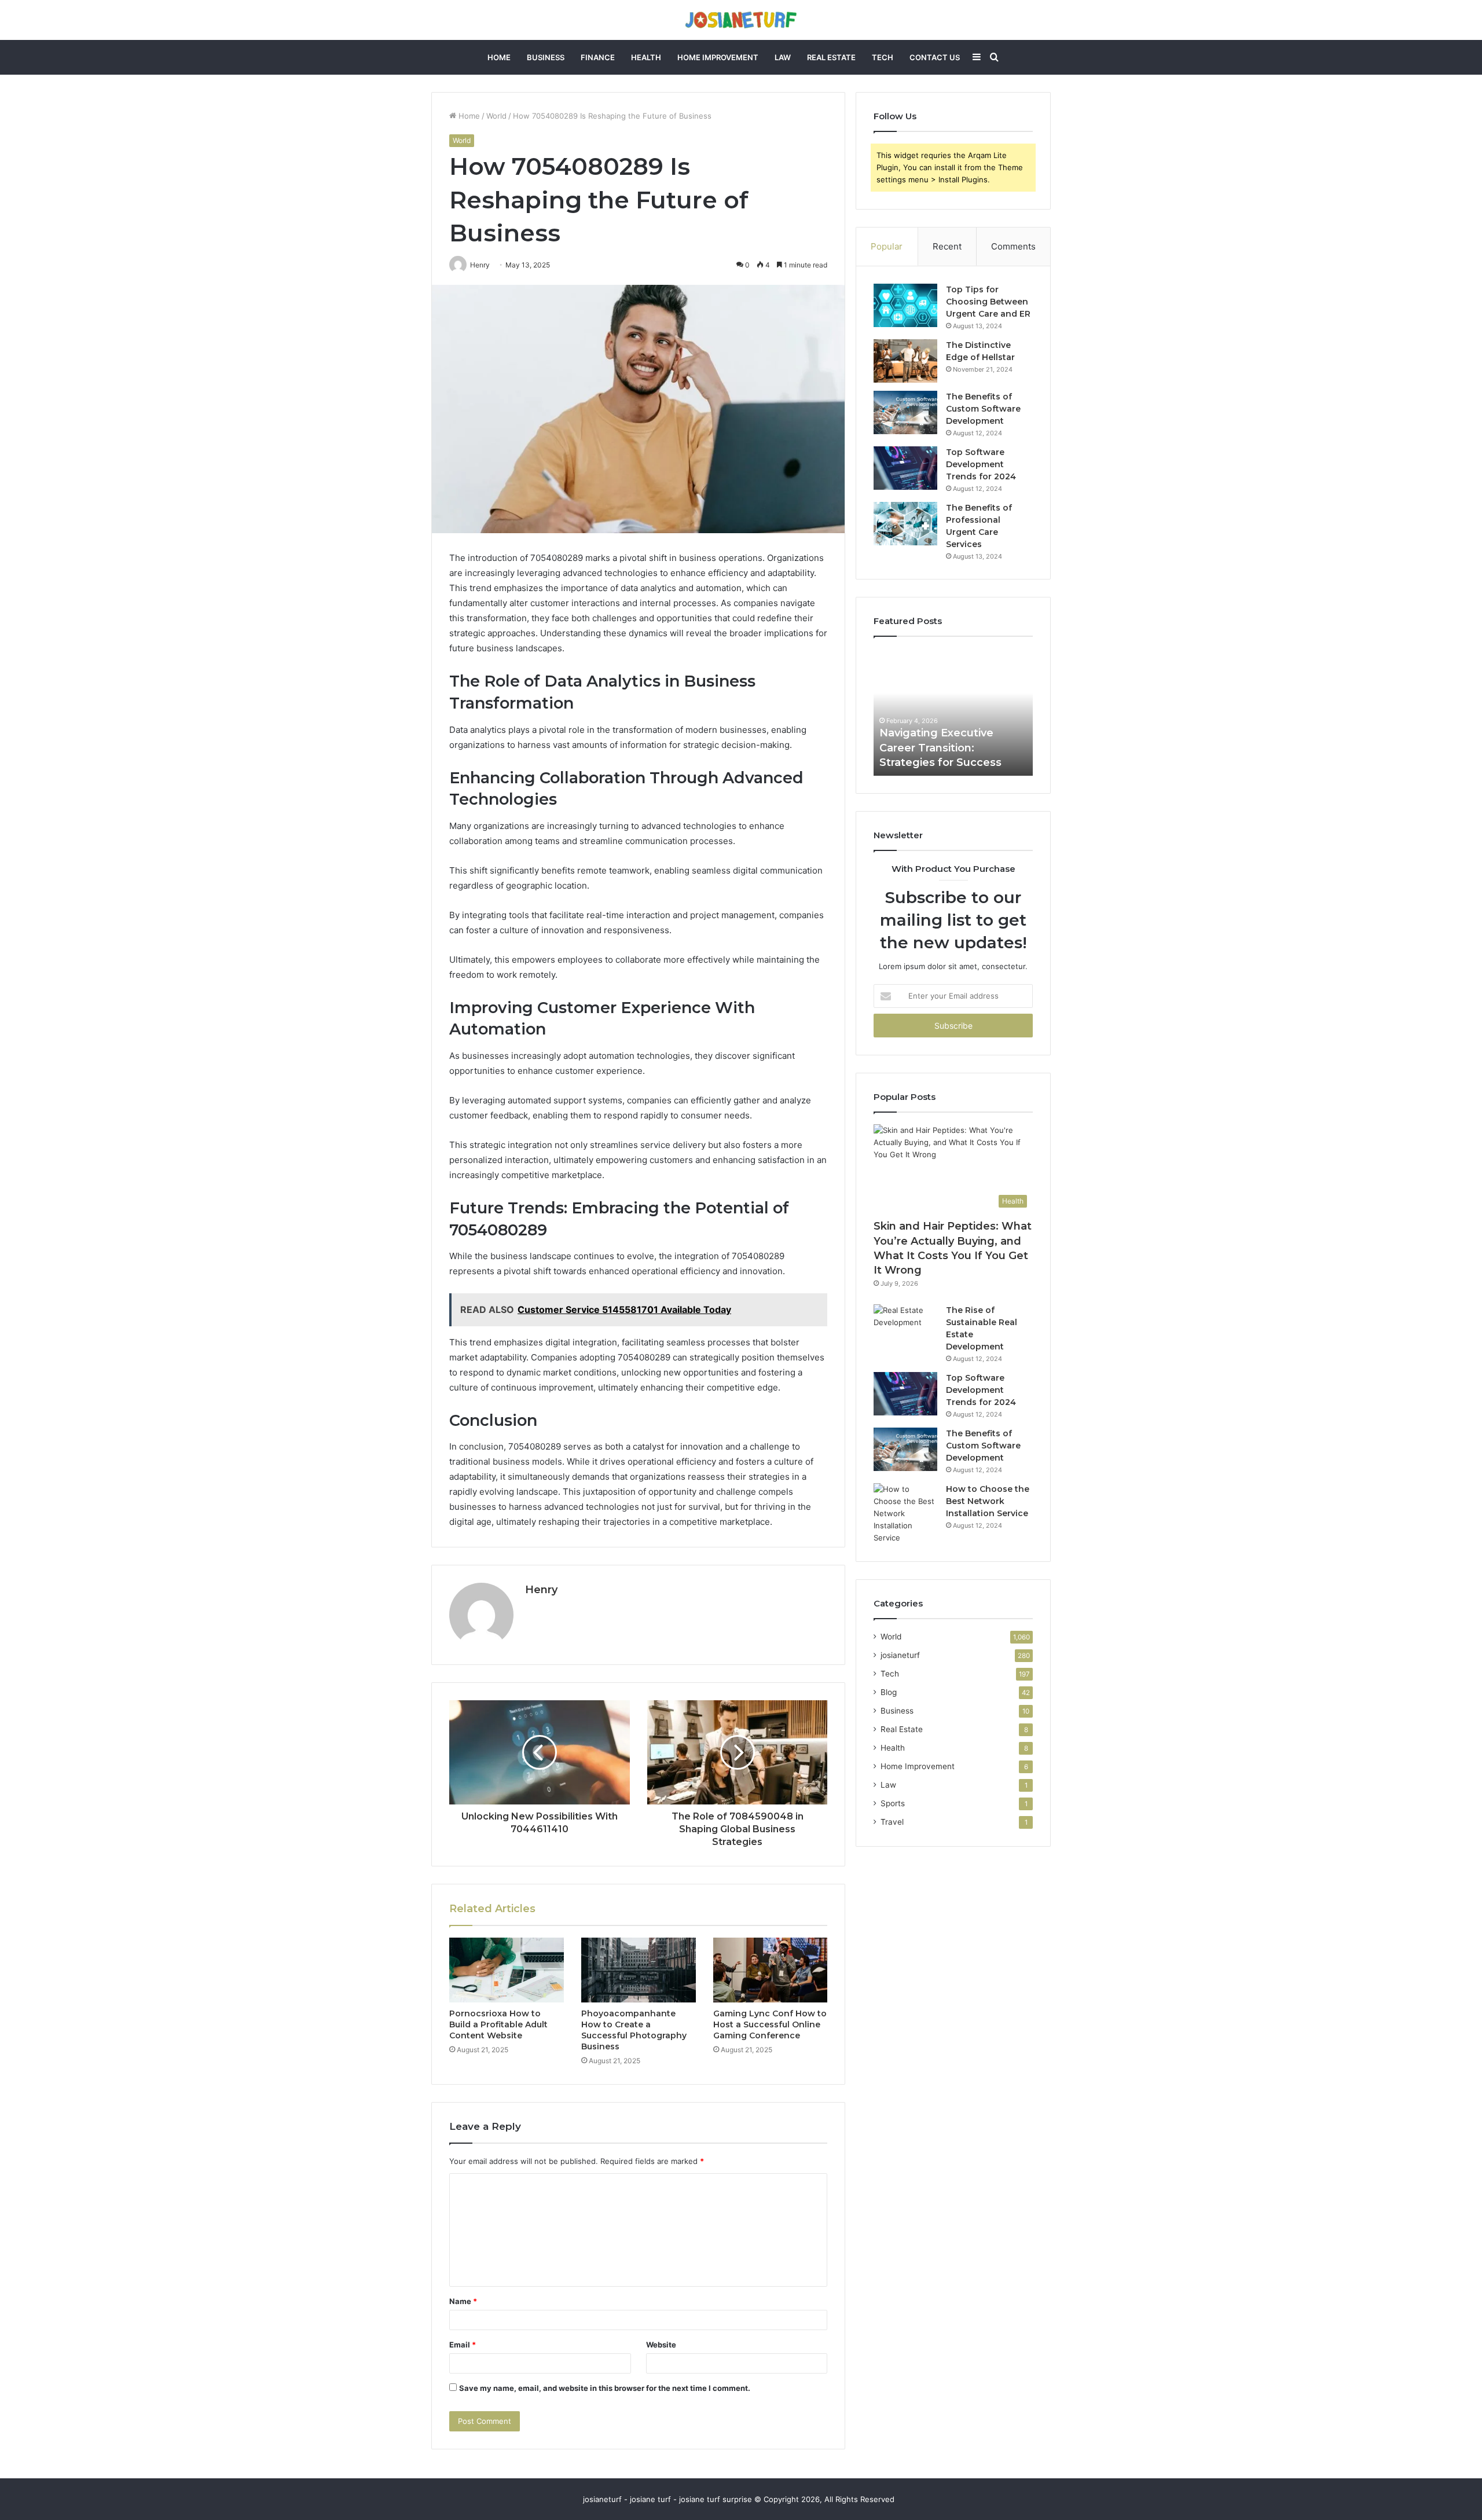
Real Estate (831, 57)
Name (463, 2301)
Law (783, 57)
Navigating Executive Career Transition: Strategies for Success (940, 747)
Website (661, 2345)
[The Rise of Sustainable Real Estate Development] (905, 1326)
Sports (893, 1803)
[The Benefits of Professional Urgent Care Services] (905, 524)
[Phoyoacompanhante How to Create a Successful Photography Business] (639, 1970)
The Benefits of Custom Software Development (983, 409)
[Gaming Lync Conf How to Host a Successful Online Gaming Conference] (771, 1970)
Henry (541, 1590)
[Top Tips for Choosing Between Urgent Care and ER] (905, 305)
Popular (887, 246)
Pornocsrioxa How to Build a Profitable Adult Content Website (498, 2024)
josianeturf (900, 1655)
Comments (1013, 246)
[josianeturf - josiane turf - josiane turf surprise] (741, 20)
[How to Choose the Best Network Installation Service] (905, 1514)
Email (463, 2345)
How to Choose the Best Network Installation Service (988, 1501)
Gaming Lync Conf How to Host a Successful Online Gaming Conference (770, 2024)
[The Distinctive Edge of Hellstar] (905, 361)
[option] (953, 712)
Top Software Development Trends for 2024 (981, 464)
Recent (947, 246)
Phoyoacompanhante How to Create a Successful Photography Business (634, 2030)
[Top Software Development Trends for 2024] (905, 468)
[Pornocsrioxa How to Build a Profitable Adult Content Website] (507, 1970)
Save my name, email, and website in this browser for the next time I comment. (605, 2388)
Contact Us (935, 57)
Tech (883, 57)
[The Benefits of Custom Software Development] (905, 412)
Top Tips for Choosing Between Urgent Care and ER (988, 302)
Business (546, 57)
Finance (598, 57)
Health (646, 57)
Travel (892, 1822)
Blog (889, 1692)
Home (499, 57)
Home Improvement (718, 57)
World (496, 116)
